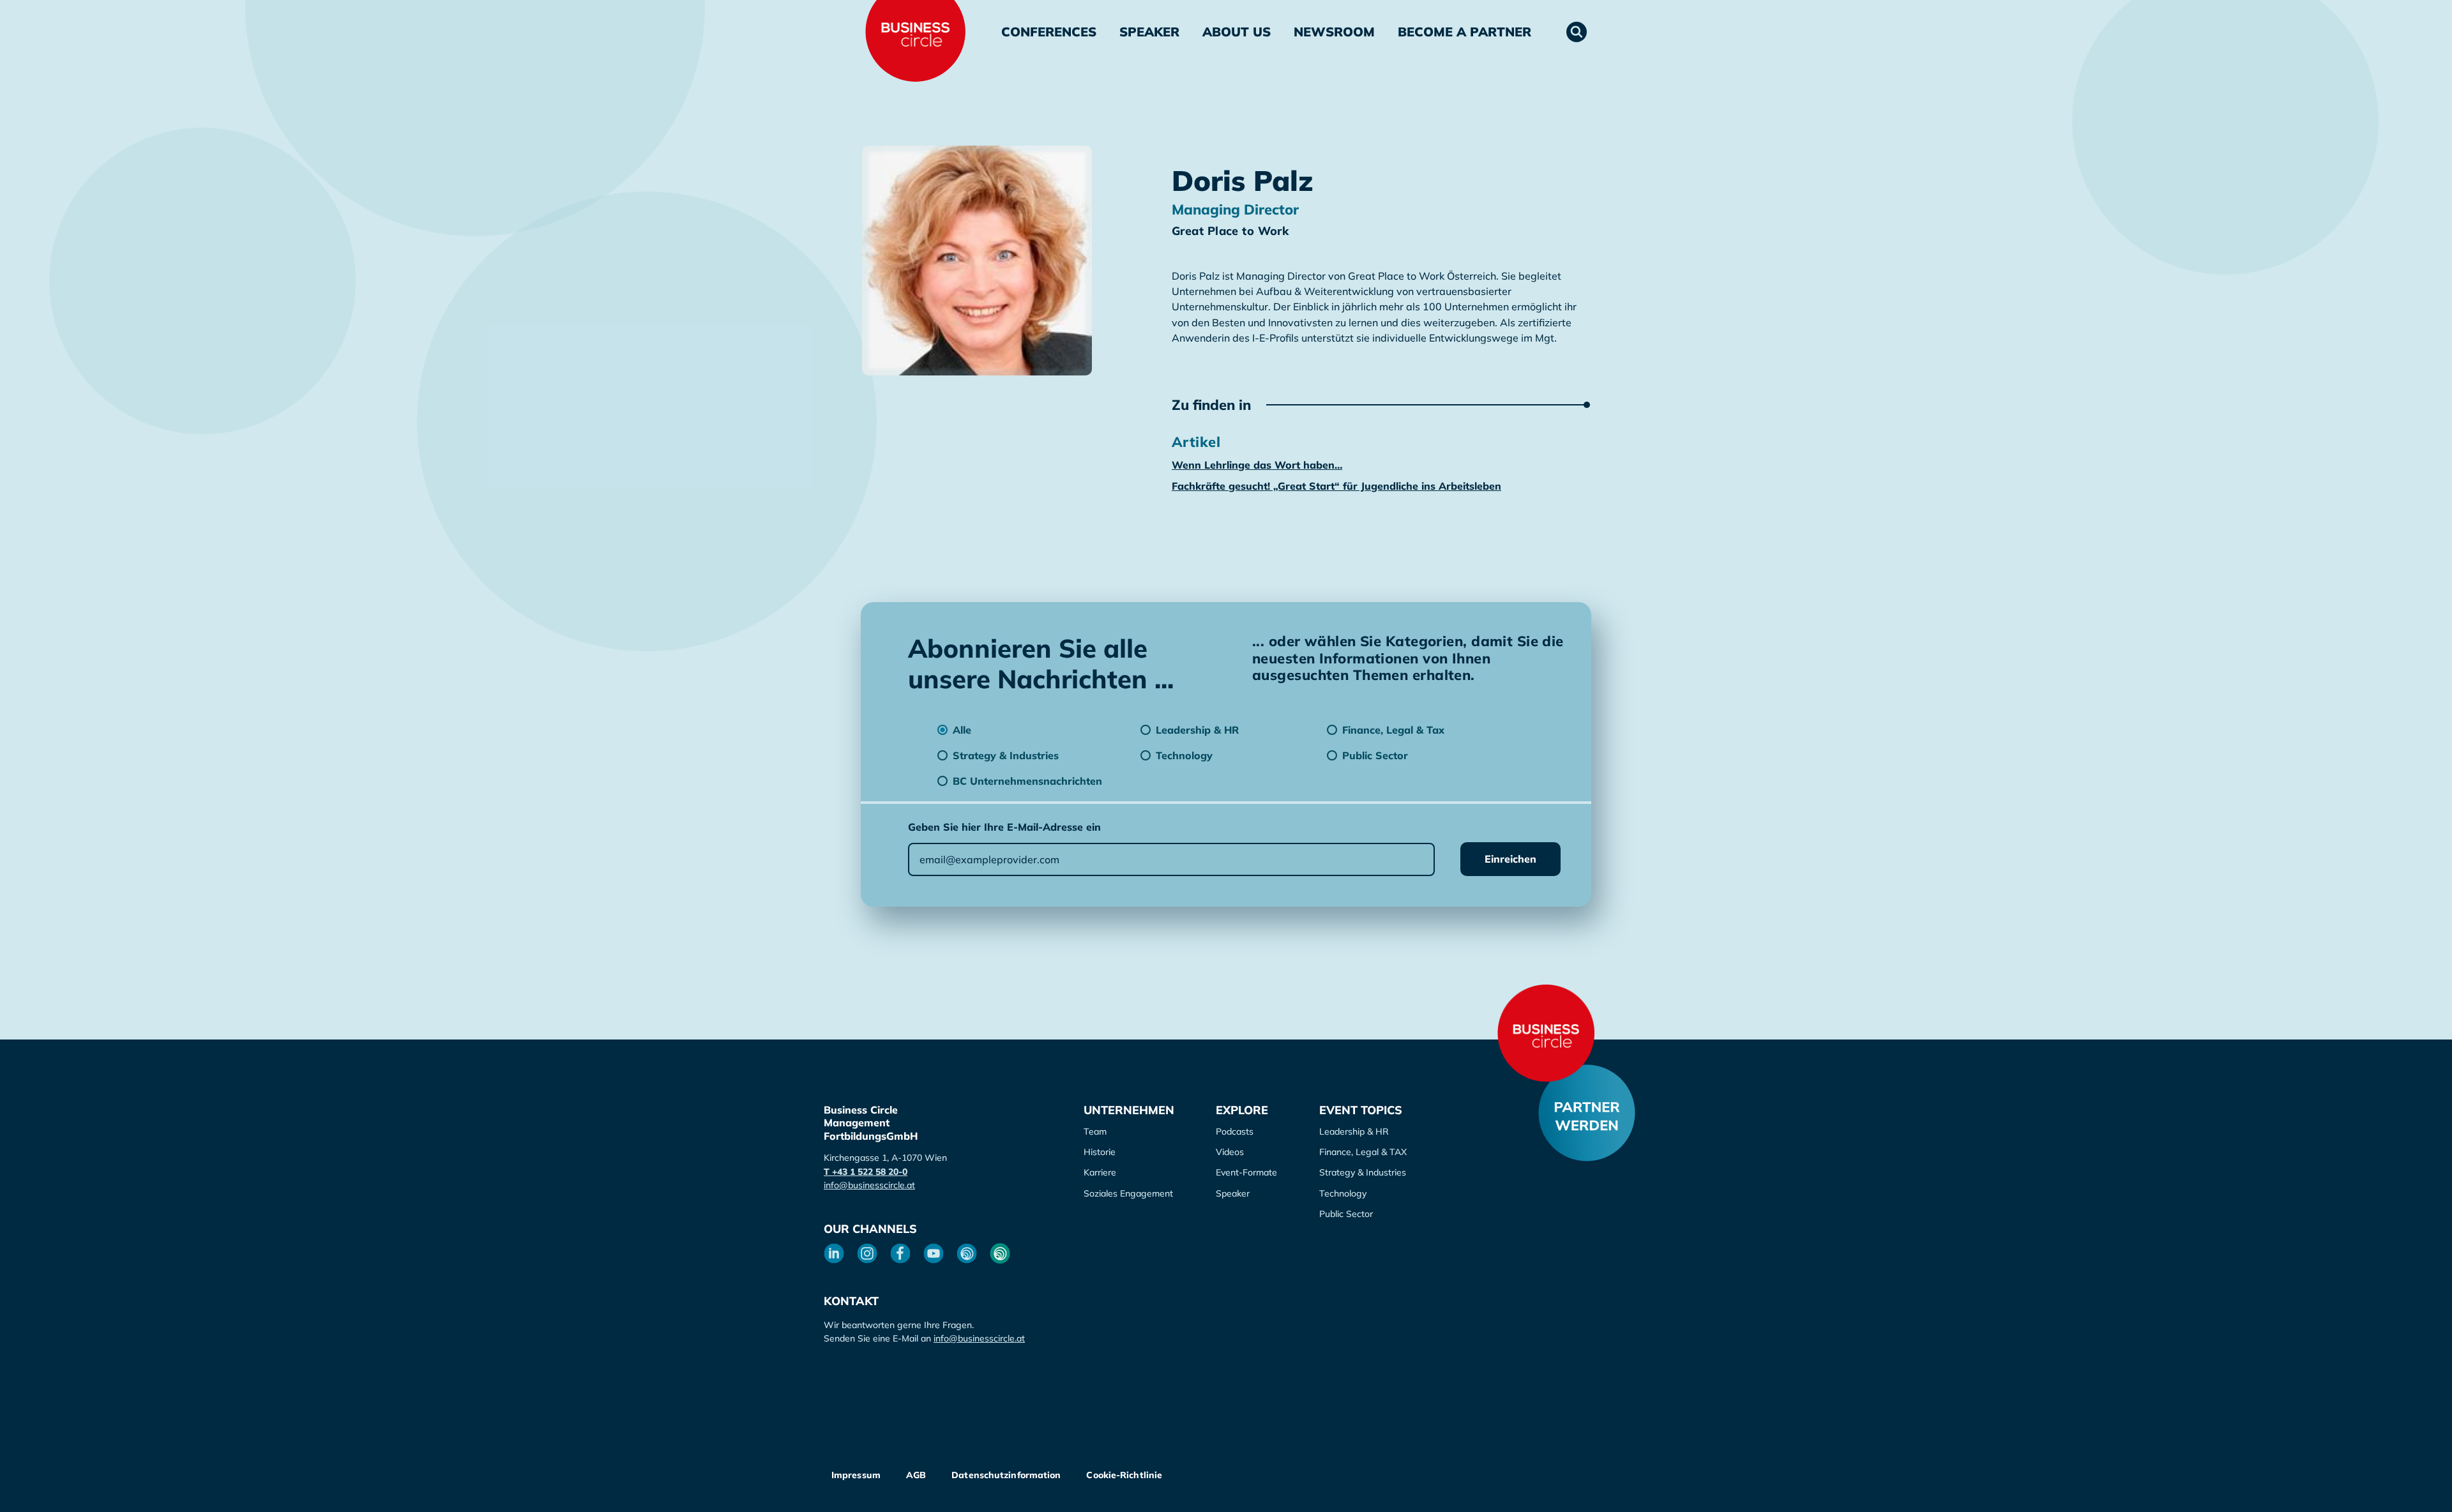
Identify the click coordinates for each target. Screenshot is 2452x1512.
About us (1237, 32)
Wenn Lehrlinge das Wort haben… (1257, 465)
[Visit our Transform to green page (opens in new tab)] (1000, 1253)
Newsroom (1334, 32)
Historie (1100, 1152)
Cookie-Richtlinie (1124, 1475)
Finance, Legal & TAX (1363, 1152)
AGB (916, 1475)
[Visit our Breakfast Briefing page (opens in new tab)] (967, 1253)
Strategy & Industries (1363, 1172)
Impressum (856, 1475)
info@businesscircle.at (869, 1185)
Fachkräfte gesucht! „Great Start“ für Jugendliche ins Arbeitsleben (1336, 486)
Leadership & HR (1354, 1131)
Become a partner (1464, 32)
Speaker (1149, 32)
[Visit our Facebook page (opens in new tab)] (900, 1253)
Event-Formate (1246, 1172)
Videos (1230, 1152)
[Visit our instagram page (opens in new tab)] (867, 1253)
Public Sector (1346, 1214)
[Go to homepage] (1546, 1033)
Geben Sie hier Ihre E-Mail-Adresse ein (1004, 827)
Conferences (1049, 32)
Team (1095, 1131)
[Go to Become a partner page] (1587, 1113)
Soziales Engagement (1128, 1193)
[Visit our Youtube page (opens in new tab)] (934, 1253)
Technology (1343, 1193)
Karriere (1100, 1172)
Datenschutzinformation (1006, 1475)
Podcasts (1235, 1131)
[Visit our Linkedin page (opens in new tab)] (834, 1253)
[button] (1577, 32)
